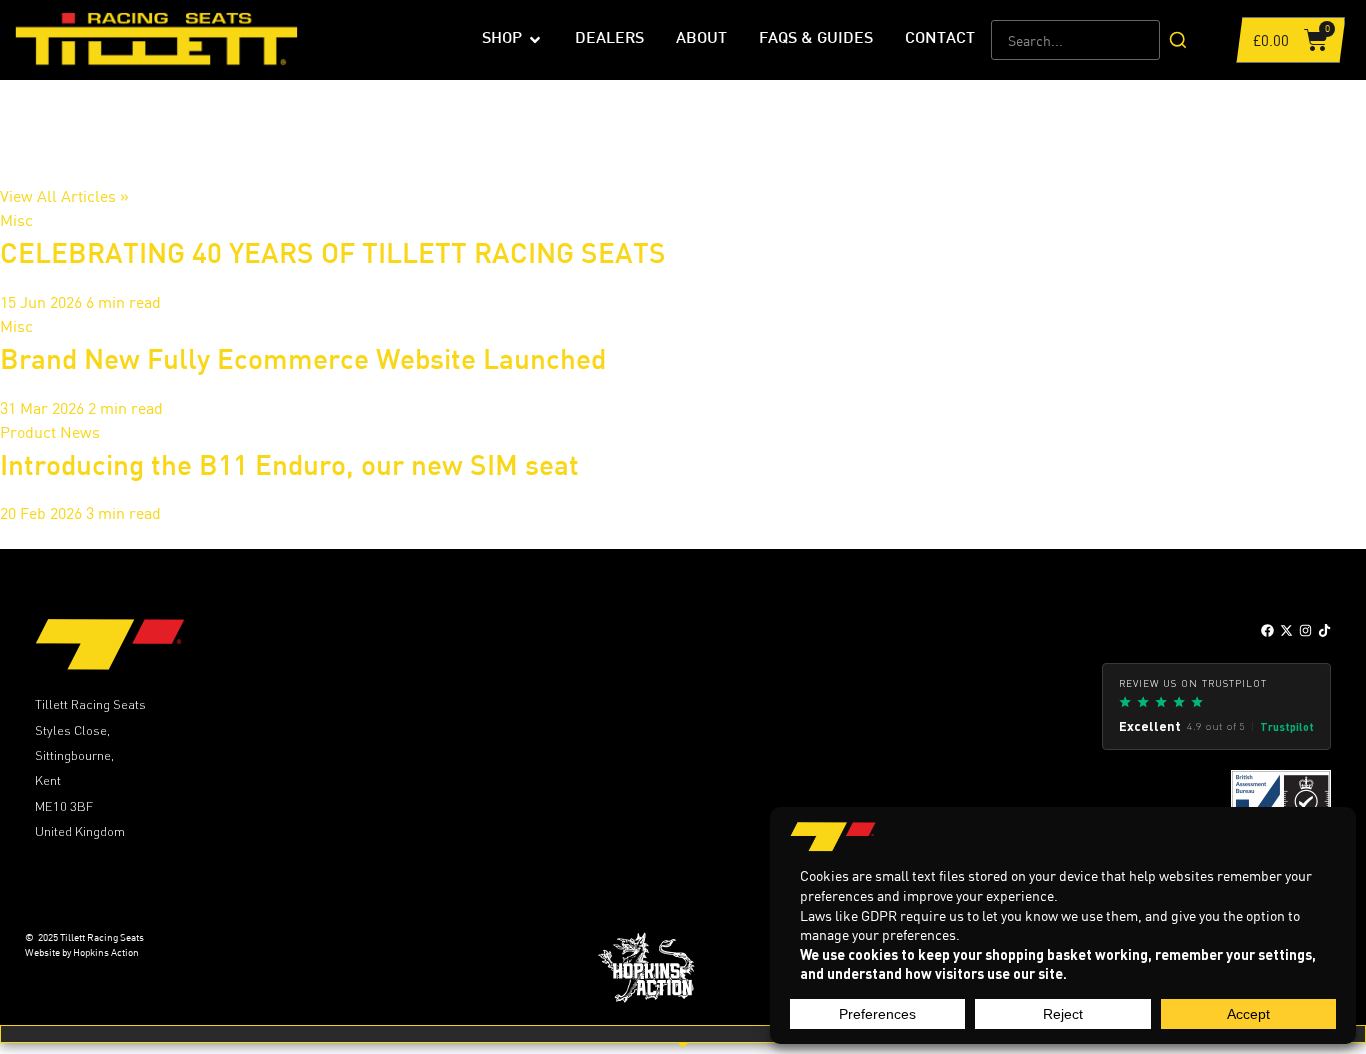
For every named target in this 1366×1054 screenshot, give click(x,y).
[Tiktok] (1324, 630)
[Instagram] (1305, 630)
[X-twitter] (1286, 630)
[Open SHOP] (535, 40)
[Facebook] (1267, 630)
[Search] (1178, 40)
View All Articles (64, 196)
